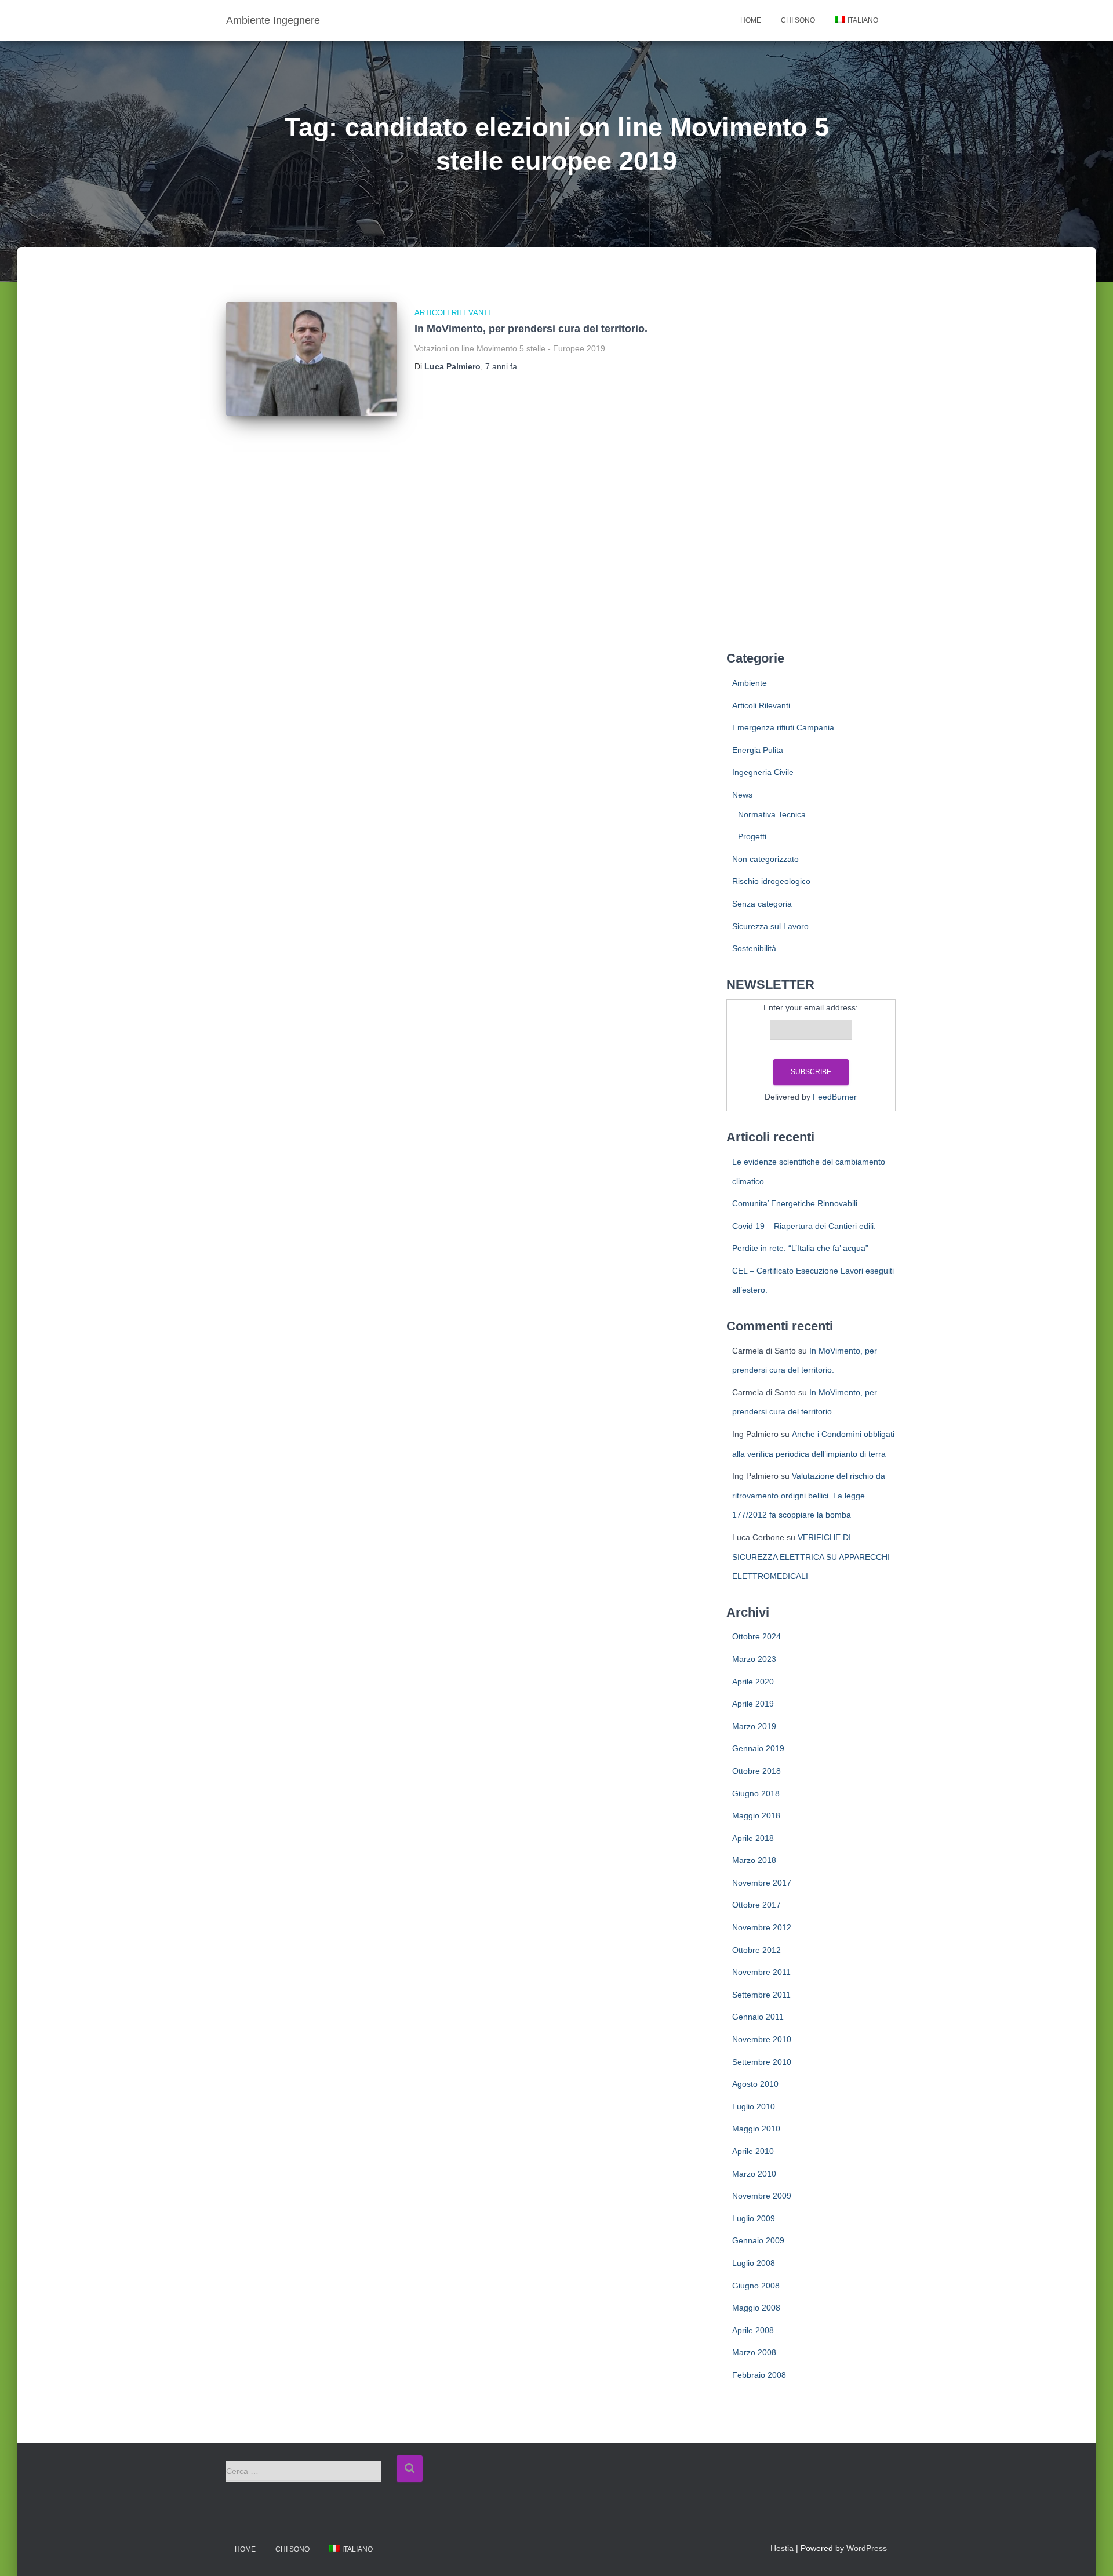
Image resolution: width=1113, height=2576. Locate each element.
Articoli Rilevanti (452, 313)
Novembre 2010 (762, 2039)
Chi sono (798, 20)
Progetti (752, 836)
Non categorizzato (765, 859)
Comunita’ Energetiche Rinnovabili (795, 1203)
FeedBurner (835, 1097)
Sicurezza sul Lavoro (770, 926)
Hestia (782, 2548)
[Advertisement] (811, 459)
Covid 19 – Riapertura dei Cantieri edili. (804, 1226)
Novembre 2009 (762, 2196)
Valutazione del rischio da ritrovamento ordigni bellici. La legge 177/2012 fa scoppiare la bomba (809, 1495)
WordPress (867, 2548)
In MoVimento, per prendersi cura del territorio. (531, 329)
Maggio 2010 (756, 2129)
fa (501, 366)
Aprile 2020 (753, 1682)
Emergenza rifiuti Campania (783, 727)
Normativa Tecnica (772, 814)
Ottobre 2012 (756, 1950)
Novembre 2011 (761, 1972)
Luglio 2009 (754, 2218)
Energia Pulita (758, 750)
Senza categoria (762, 904)
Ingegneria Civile (763, 772)
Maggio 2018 (756, 1815)
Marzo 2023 (754, 1659)
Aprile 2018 (753, 1838)
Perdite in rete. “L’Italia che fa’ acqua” (800, 1248)
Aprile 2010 (753, 2151)
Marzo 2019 (754, 1726)
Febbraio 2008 (759, 2375)
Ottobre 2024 (756, 1636)
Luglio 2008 (754, 2263)
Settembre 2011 (761, 1995)
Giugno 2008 (756, 2286)
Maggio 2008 (756, 2308)
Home (751, 20)
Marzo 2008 (754, 2352)
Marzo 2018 (754, 1860)
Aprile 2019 (753, 1704)
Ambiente (750, 683)
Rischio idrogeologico (771, 881)
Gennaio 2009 (758, 2240)
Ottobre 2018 (756, 1771)
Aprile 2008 (753, 2330)
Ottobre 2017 (756, 1905)
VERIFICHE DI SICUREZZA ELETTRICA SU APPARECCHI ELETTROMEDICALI (811, 1557)
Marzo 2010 (754, 2174)
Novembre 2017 (762, 1883)
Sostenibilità (754, 948)
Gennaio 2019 (758, 1748)
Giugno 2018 (756, 1793)
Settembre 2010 (762, 2062)
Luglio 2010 (754, 2106)
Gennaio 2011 (758, 2017)
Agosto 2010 (755, 2084)
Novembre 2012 (762, 1927)
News (742, 795)
